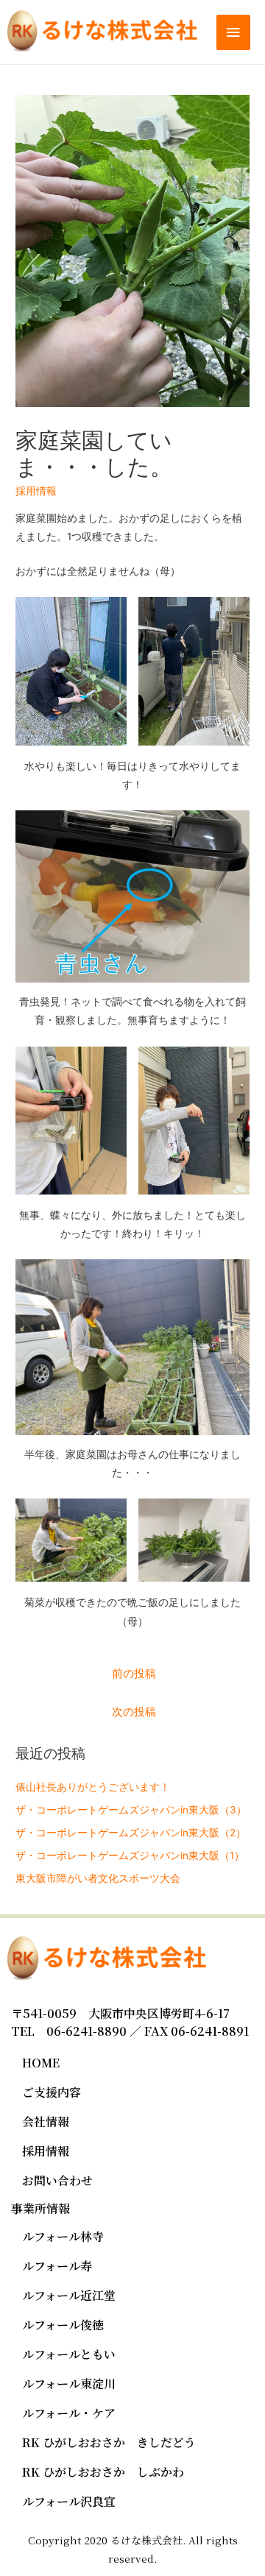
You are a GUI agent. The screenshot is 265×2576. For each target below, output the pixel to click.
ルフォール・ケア (69, 2413)
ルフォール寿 (57, 2266)
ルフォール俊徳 (63, 2325)
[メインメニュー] (233, 33)
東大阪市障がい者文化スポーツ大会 (98, 1878)
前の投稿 (134, 1674)
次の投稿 (134, 1712)
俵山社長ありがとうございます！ (93, 1787)
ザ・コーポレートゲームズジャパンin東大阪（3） (131, 1810)
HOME (41, 2063)
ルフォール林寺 (63, 2236)
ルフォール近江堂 (69, 2295)
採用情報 (36, 491)
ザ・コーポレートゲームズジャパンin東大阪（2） (131, 1833)
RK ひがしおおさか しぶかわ (103, 2472)
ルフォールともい (69, 2354)
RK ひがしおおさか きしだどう (109, 2442)
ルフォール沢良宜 (69, 2501)
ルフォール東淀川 (69, 2384)
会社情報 (46, 2122)
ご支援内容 (52, 2092)
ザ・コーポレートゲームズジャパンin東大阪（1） (130, 1855)
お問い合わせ (57, 2180)
